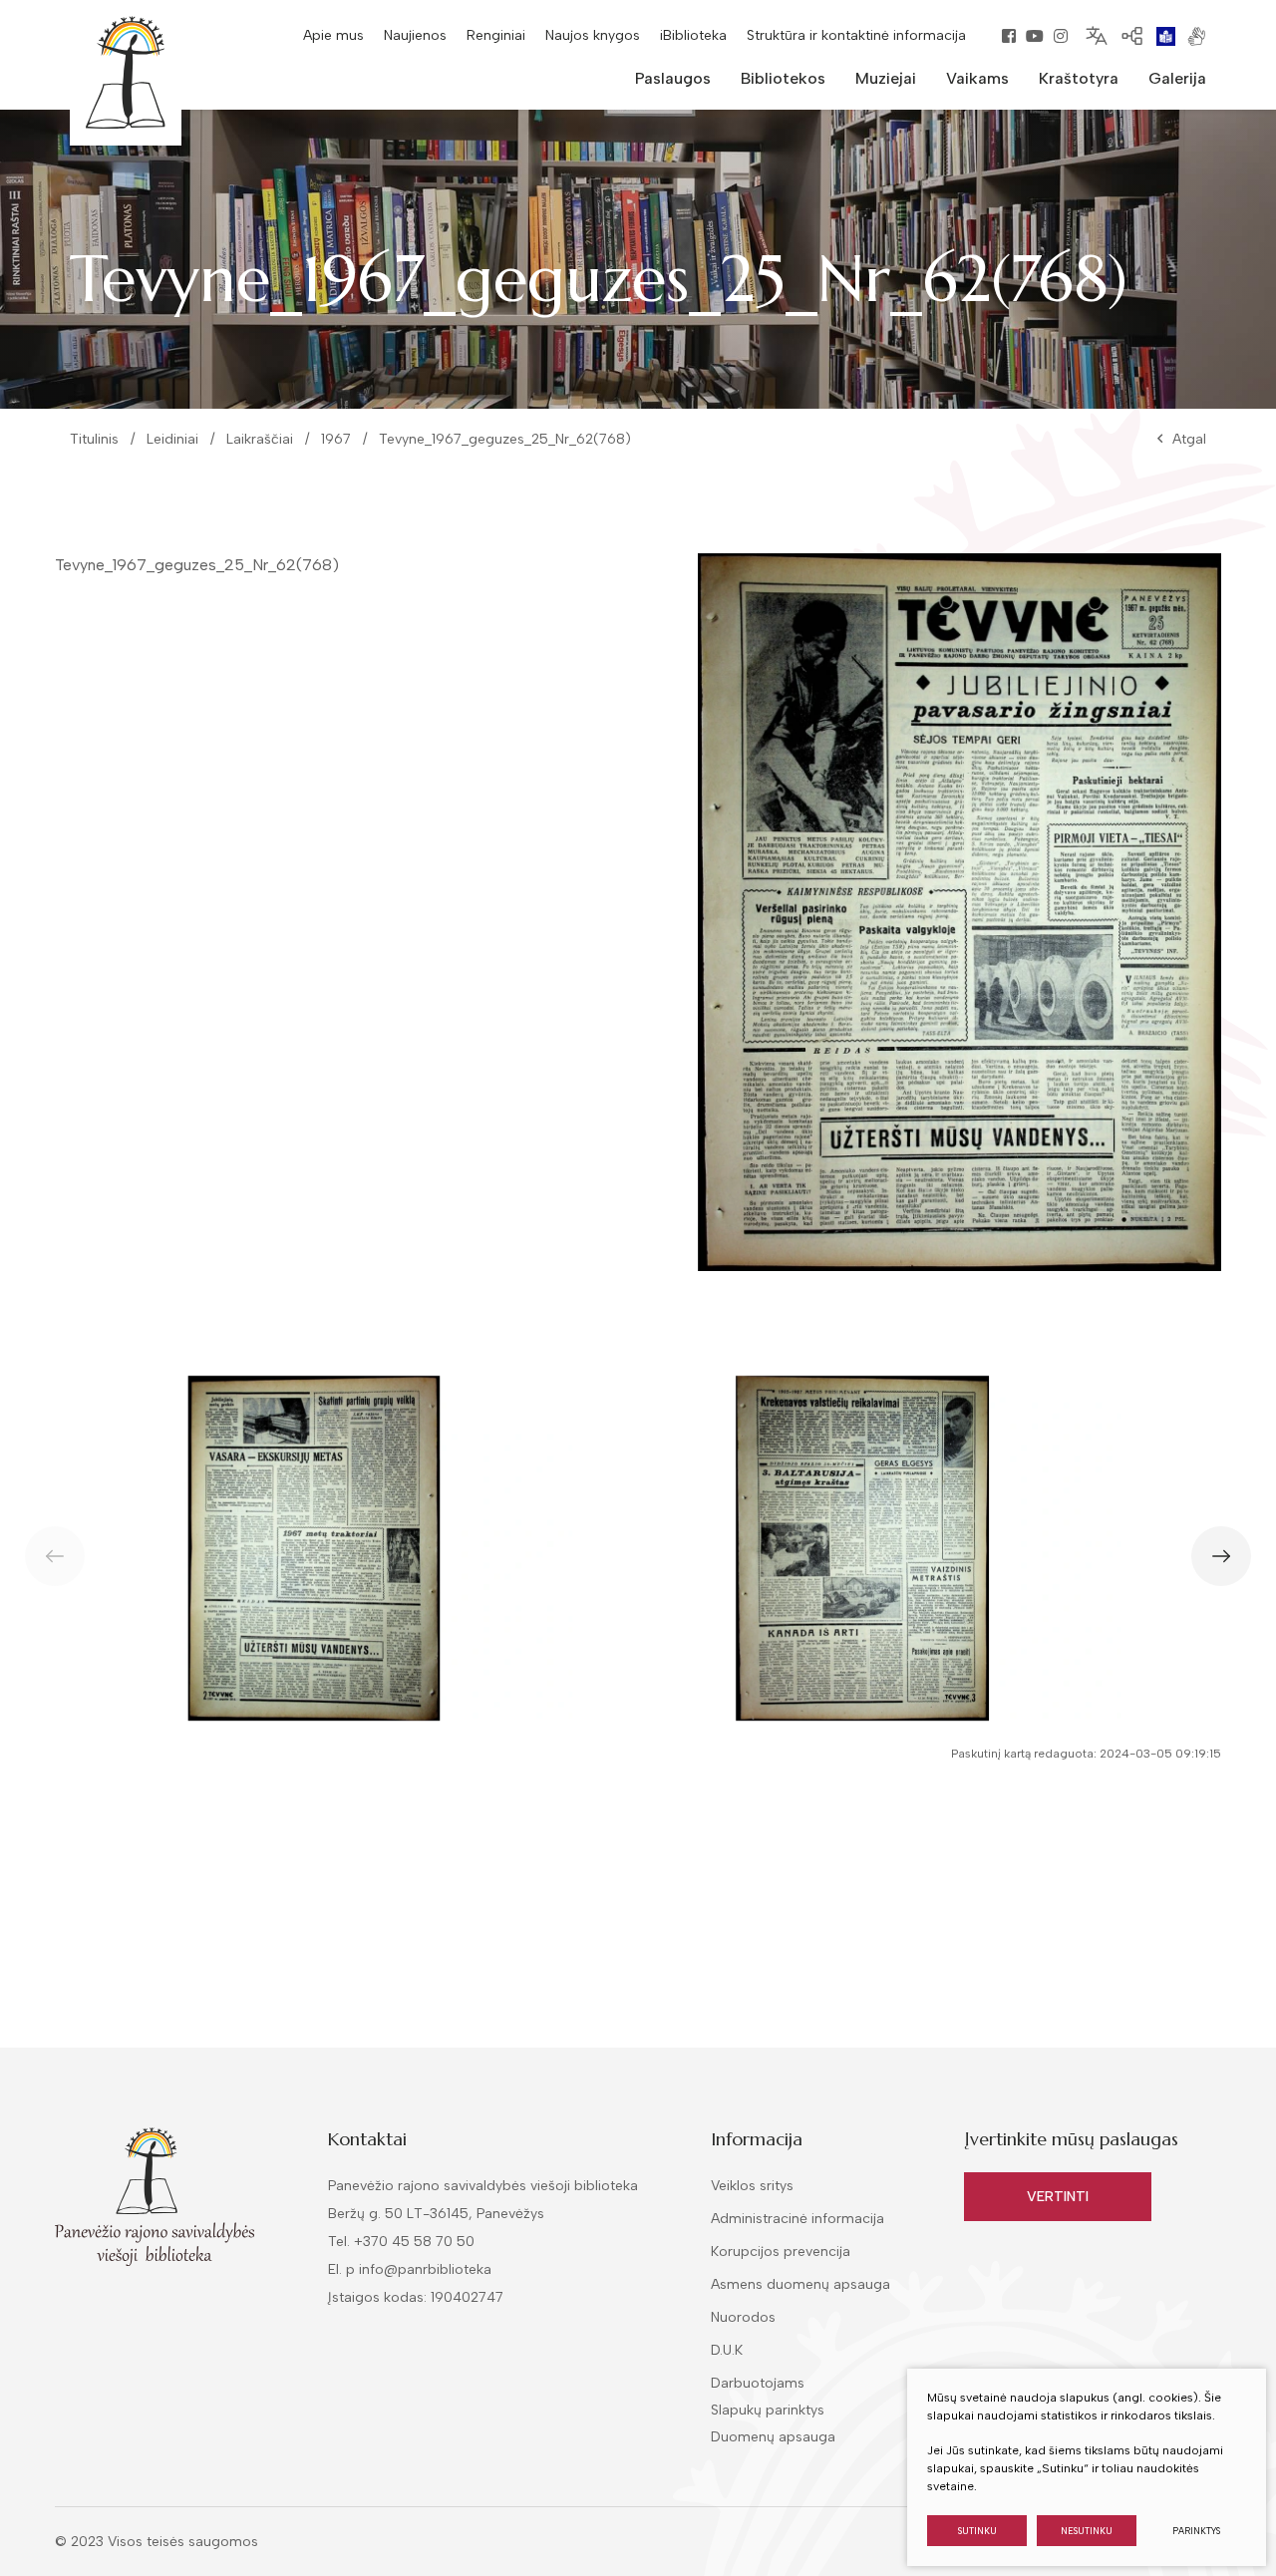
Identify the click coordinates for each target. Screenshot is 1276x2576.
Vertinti (1058, 2197)
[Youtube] (1035, 36)
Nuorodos (743, 2317)
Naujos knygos (593, 35)
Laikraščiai (260, 439)
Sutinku (977, 2531)
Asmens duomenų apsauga (800, 2284)
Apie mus (333, 35)
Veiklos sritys (752, 2186)
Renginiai (496, 35)
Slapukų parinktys (768, 2411)
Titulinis (94, 439)
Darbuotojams (758, 2383)
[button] (1221, 1556)
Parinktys (1196, 2531)
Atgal (1189, 439)
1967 (336, 439)
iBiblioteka (693, 35)
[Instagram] (1061, 36)
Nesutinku (1087, 2531)
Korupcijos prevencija (781, 2252)
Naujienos (415, 35)
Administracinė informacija (797, 2219)
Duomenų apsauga (773, 2437)
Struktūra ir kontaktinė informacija (856, 35)
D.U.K (727, 2350)
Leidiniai (172, 439)
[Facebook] (1009, 36)
